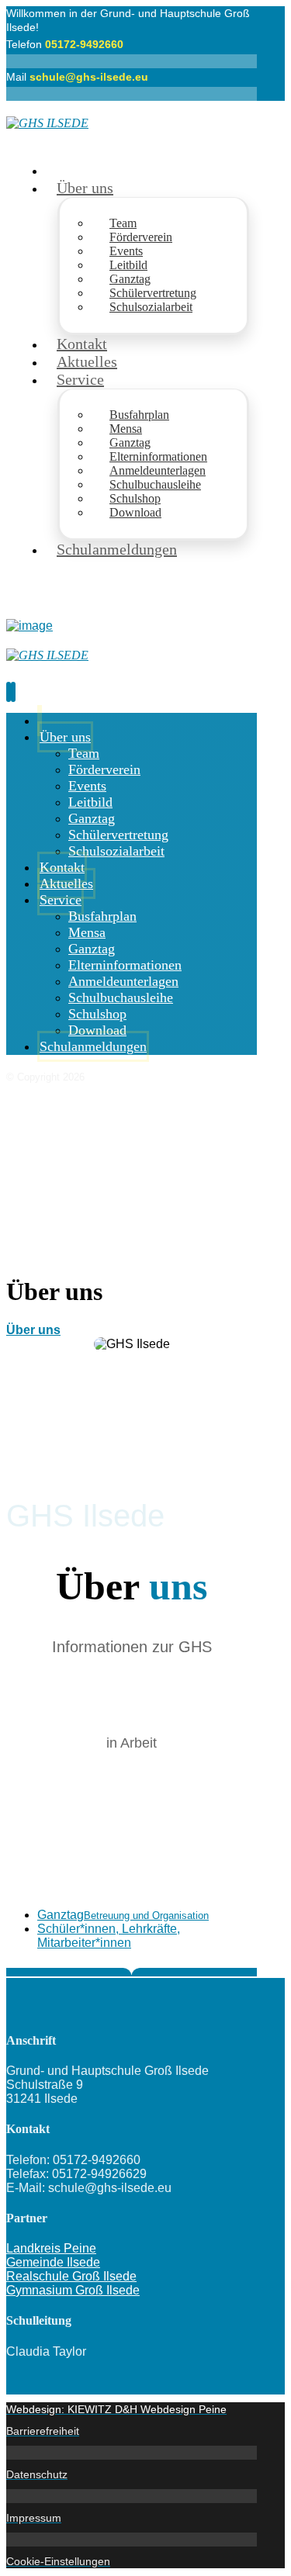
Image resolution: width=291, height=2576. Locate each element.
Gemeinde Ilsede (53, 2262)
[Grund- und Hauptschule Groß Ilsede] (47, 123)
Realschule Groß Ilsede (71, 2276)
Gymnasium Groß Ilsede (73, 2290)
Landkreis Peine (51, 2248)
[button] (147, 1915)
